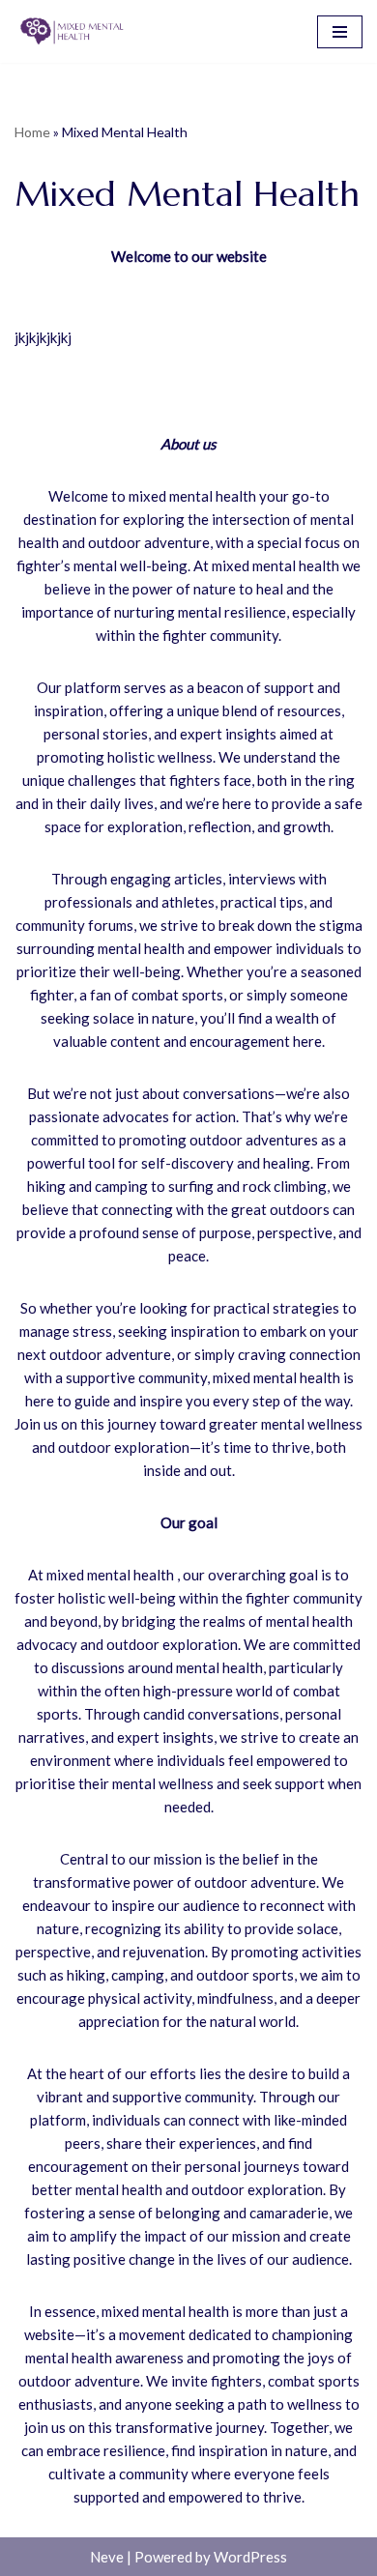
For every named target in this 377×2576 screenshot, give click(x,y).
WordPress (250, 2557)
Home (32, 132)
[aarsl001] (72, 31)
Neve (107, 2557)
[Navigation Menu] (340, 32)
